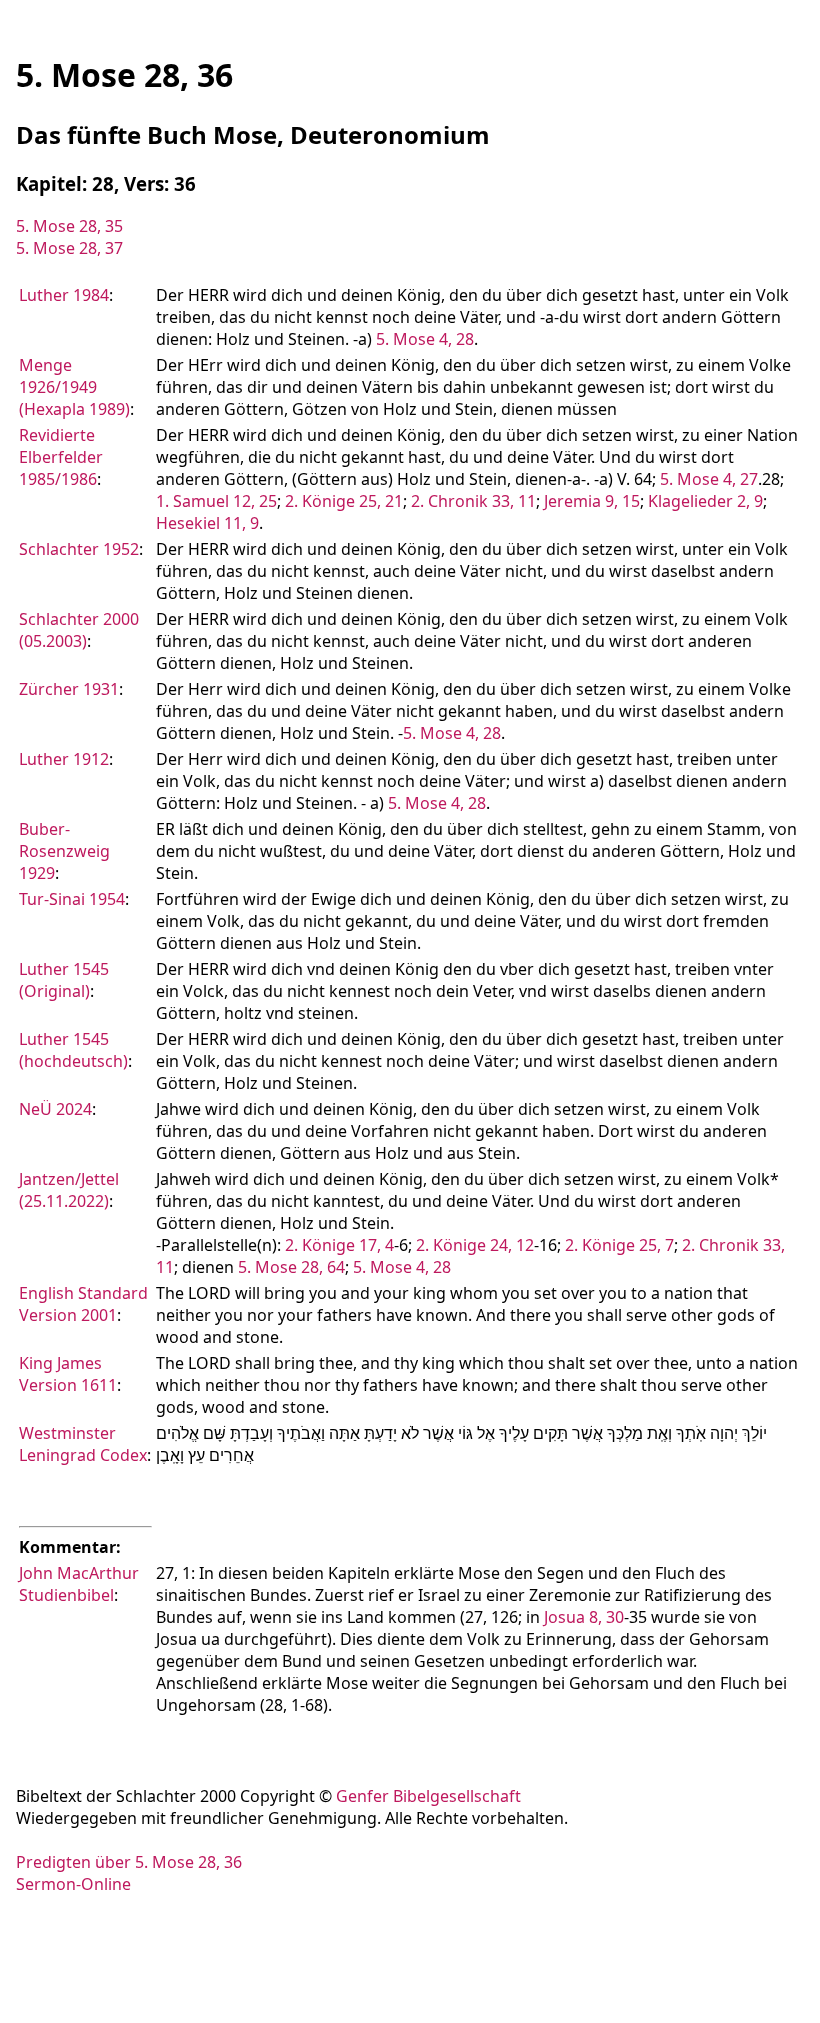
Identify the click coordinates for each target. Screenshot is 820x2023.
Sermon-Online (73, 1884)
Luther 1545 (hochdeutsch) (73, 1050)
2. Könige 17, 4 (339, 1245)
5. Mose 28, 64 (291, 1267)
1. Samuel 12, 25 (216, 501)
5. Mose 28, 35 (69, 226)
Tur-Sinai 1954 (72, 899)
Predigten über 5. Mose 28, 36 (129, 1862)
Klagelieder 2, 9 (705, 501)
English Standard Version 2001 (83, 1304)
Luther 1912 (64, 759)
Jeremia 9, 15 (592, 501)
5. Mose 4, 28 (425, 339)
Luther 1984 (64, 295)
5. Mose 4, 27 (709, 479)
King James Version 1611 (68, 1374)
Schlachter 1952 (79, 549)
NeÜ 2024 (55, 1109)
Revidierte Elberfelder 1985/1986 (61, 457)
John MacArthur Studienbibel (79, 1584)
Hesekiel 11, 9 (207, 523)
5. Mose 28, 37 (69, 248)
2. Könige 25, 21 (344, 501)
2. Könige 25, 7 (619, 1245)
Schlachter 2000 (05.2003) (79, 630)
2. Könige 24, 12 (475, 1245)
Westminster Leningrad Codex (83, 1444)
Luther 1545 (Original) (64, 980)
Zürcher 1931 (69, 689)
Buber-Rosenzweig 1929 (64, 851)
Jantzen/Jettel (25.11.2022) (69, 1190)
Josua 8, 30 (584, 1617)
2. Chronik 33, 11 (473, 501)
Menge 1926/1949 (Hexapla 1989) (74, 387)
